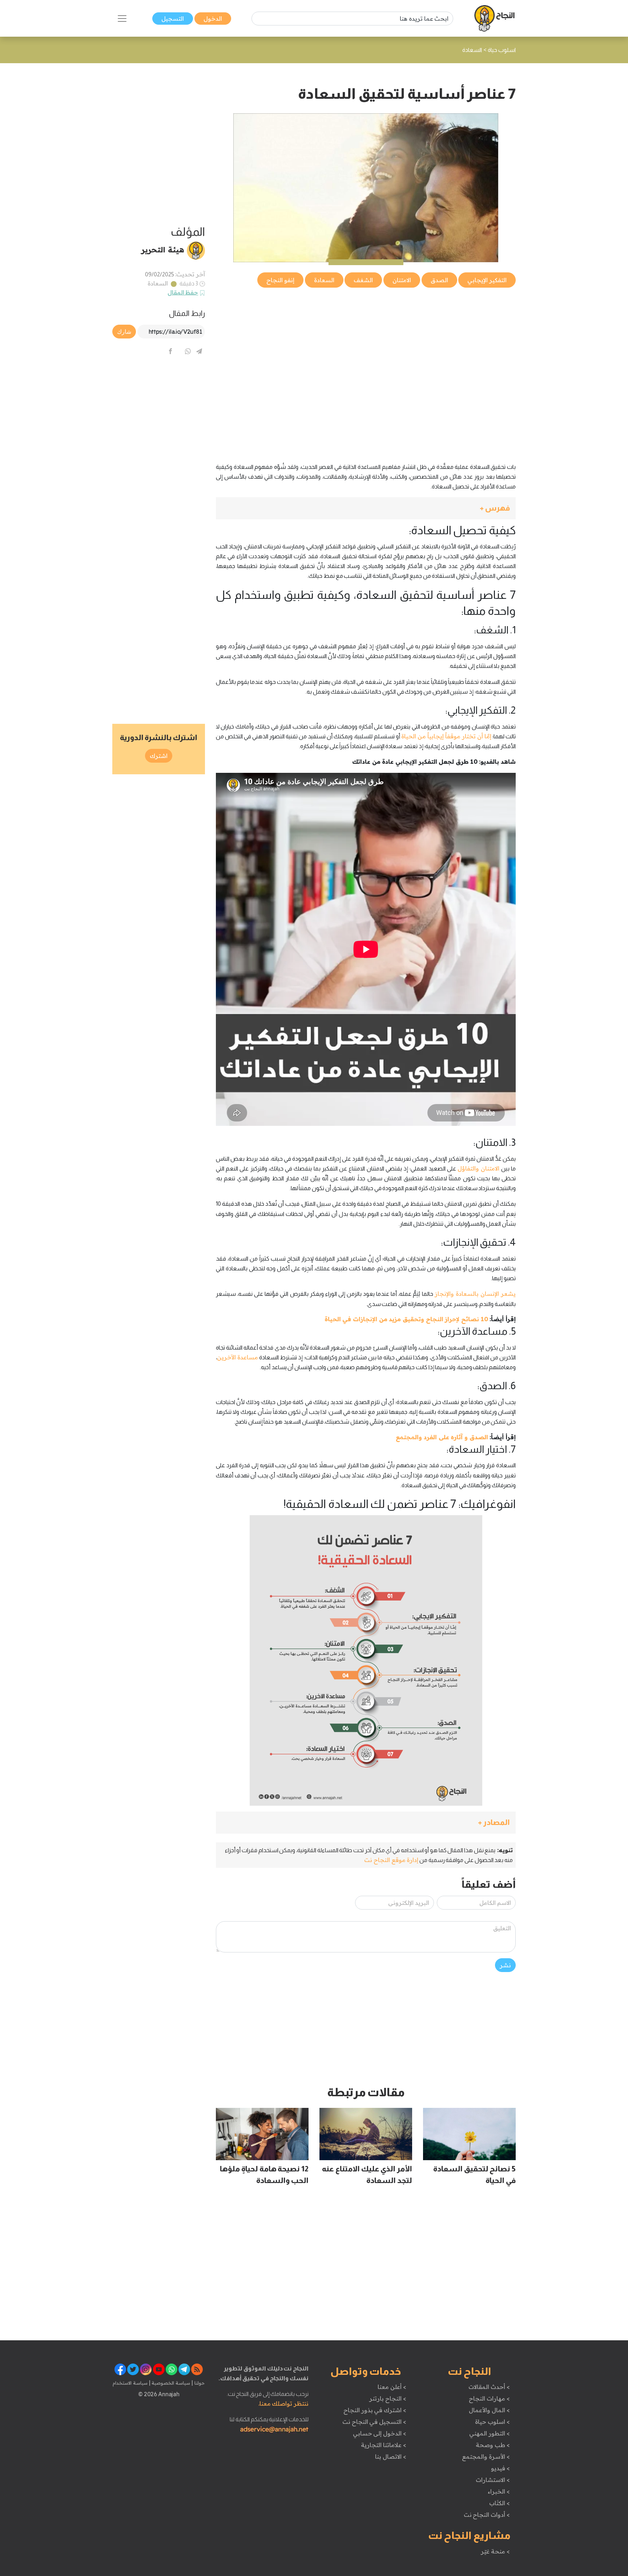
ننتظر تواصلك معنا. (283, 2403)
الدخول (213, 19)
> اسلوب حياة (492, 2422)
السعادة (158, 283)
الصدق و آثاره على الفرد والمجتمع (442, 1437)
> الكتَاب (500, 2503)
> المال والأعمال (489, 2410)
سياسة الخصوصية (170, 2383)
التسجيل (173, 19)
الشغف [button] (363, 280)
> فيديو (500, 2468)
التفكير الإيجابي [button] (487, 280)
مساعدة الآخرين (237, 1357)
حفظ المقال (183, 292)
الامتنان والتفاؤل (478, 1168)
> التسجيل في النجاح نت (374, 2422)
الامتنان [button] (402, 280)
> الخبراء (499, 2491)
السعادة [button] (324, 280)
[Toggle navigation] (122, 19)
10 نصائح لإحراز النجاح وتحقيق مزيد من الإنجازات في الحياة (406, 1319)
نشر (505, 1965)
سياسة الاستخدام (130, 2383)
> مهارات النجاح (489, 2398)
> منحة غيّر (495, 2551)
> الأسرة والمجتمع (486, 2457)
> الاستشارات (493, 2480)
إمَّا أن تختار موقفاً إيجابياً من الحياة (446, 736)
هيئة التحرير (163, 250)
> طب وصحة (493, 2445)
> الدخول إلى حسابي (380, 2433)
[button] (366, 508)
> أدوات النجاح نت (487, 2515)
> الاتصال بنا (391, 2457)
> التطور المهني (489, 2433)
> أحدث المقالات (489, 2387)
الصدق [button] (439, 280)
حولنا (199, 2383)
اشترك (159, 756)
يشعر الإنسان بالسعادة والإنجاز (475, 1294)
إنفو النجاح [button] (280, 280)
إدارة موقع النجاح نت (391, 1860)
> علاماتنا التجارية (383, 2445)
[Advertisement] (366, 340)
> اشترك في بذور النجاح (375, 2410)
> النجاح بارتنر (388, 2398)
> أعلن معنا (392, 2387)
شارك (124, 332)
